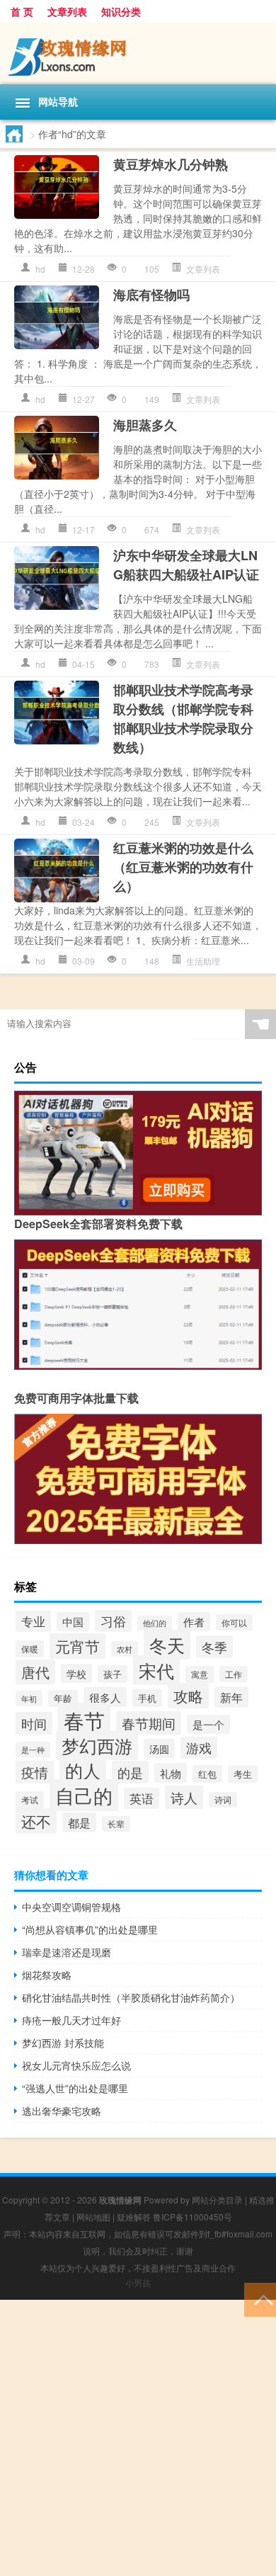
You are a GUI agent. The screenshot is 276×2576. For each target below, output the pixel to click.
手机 (147, 1698)
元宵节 (77, 1646)
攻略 (188, 1696)
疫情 (35, 1772)
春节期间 (149, 1723)
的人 (83, 1770)
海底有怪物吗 (151, 295)
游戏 (199, 1748)
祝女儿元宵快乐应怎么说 (76, 2065)
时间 (34, 1723)
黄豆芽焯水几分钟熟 (171, 164)
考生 (243, 1774)
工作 (234, 1674)
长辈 (116, 1824)
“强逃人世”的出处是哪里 (75, 2088)
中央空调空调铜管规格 (71, 1907)
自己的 (84, 1795)
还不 (36, 1821)
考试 (30, 1800)
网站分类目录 (217, 2200)
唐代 (35, 1672)
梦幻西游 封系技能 (63, 2043)
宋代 (156, 1670)
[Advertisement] (138, 2438)
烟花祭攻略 (47, 1975)
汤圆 (159, 1748)
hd (40, 269)
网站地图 (93, 2217)
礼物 (171, 1773)
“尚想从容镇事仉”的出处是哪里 (90, 1929)
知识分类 (121, 11)
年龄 (63, 1698)
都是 (79, 1822)
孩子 (113, 1674)
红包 (207, 1774)
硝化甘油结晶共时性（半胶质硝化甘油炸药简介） (131, 1997)
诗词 (223, 1800)
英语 (142, 1798)
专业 (33, 1621)
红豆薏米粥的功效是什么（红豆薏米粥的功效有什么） (183, 867)
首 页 (22, 11)
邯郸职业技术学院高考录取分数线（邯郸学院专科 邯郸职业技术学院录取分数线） (183, 719)
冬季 (214, 1647)
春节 (84, 1720)
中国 (73, 1622)
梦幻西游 (97, 1746)
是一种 (33, 1749)
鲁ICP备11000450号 (192, 2217)
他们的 (155, 1623)
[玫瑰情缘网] (138, 53)
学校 (76, 1673)
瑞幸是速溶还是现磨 (67, 1952)
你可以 (234, 1622)
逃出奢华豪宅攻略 (62, 2111)
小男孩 (138, 2282)
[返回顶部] (260, 2299)
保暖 (30, 1649)
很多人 (105, 1697)
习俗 (113, 1621)
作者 (194, 1622)
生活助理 (203, 961)
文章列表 (67, 11)
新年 (231, 1697)
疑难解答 (134, 2217)
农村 (125, 1649)
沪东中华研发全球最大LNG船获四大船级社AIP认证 (186, 565)
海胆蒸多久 (145, 425)
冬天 (167, 1645)
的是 (130, 1772)
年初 (29, 1698)
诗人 (184, 1797)
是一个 (208, 1724)
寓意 (200, 1674)
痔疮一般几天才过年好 (71, 2020)
